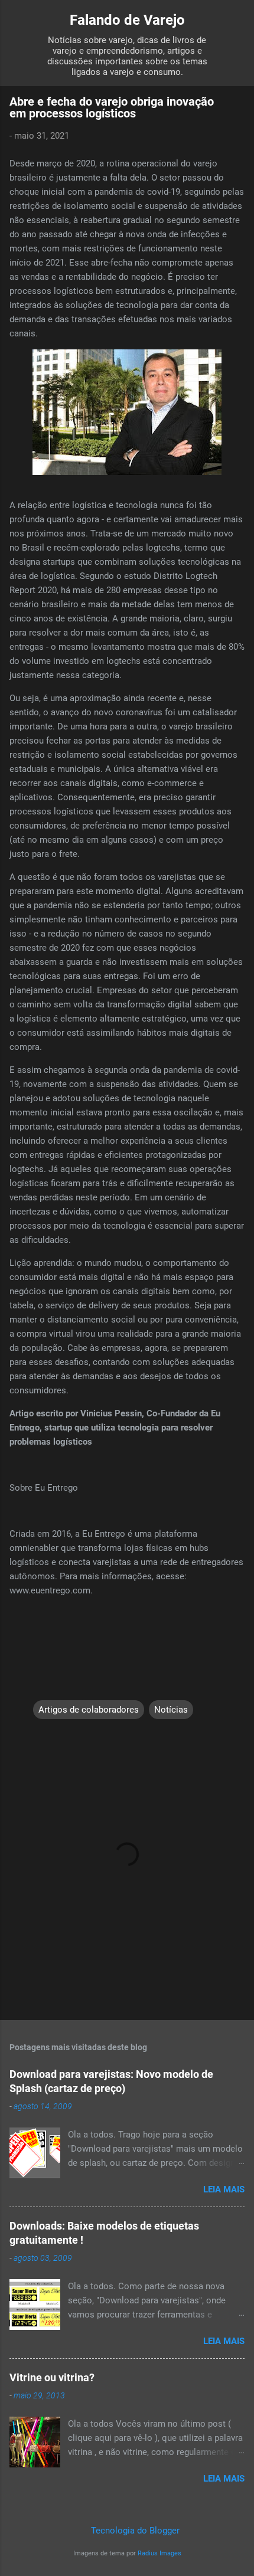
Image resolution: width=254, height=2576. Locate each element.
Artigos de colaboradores (89, 1710)
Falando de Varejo (127, 20)
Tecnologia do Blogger (134, 2531)
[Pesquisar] (237, 24)
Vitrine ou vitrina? (52, 2377)
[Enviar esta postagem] (40, 1686)
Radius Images (159, 2553)
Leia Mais (224, 2189)
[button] (237, 105)
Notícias (171, 1710)
